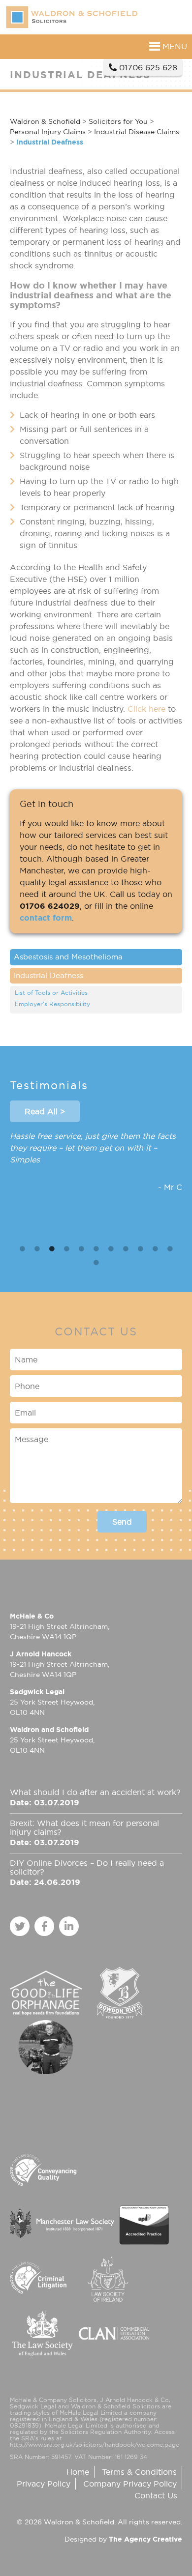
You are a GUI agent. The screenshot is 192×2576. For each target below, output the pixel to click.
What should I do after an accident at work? (95, 1792)
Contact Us (156, 2495)
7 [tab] (111, 1249)
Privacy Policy (44, 2484)
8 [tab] (126, 1249)
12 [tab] (96, 1263)
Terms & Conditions (139, 2472)
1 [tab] (22, 1249)
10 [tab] (155, 1249)
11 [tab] (170, 1249)
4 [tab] (66, 1249)
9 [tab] (140, 1249)
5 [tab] (81, 1249)
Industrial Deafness (48, 975)
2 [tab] (37, 1249)
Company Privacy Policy (130, 2484)
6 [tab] (96, 1249)
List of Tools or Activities (51, 993)
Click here (146, 709)
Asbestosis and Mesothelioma (68, 957)
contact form (46, 918)
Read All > (45, 1111)
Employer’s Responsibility (52, 1004)
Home (78, 2472)
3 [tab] (52, 1249)
